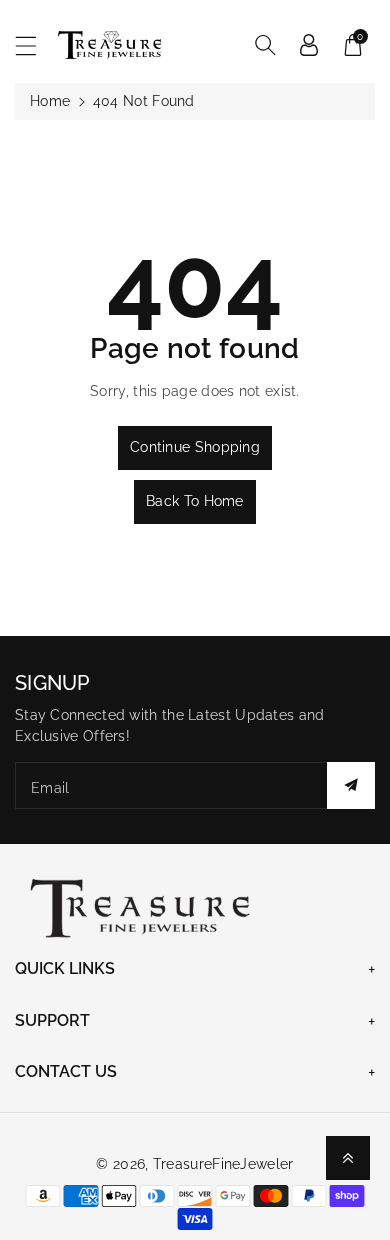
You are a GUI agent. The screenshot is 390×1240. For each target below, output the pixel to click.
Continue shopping (195, 447)
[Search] (265, 45)
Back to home (195, 501)
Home (50, 101)
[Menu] (35, 45)
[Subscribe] (351, 785)
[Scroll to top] (348, 1158)
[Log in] (309, 45)
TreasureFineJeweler (223, 1164)
